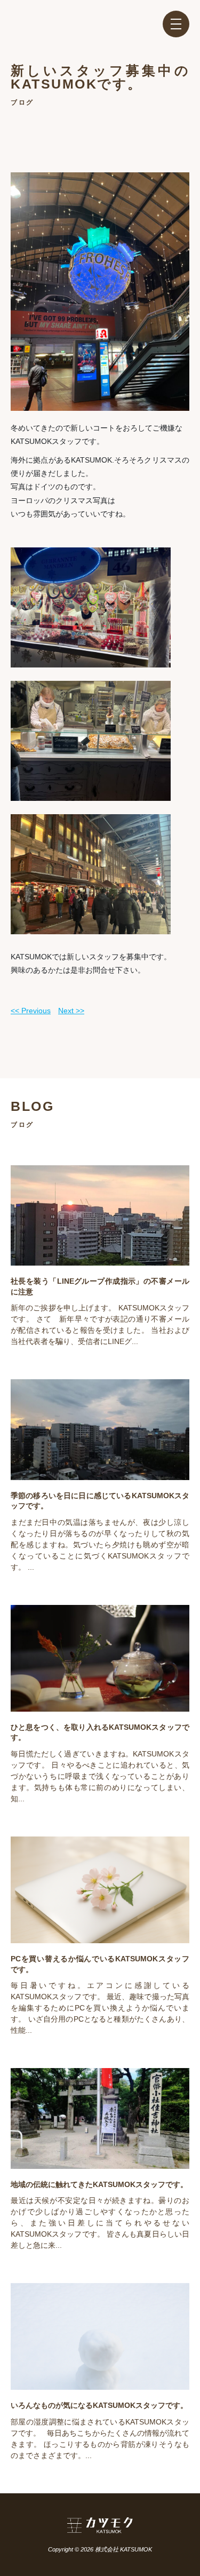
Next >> (71, 1011)
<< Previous (31, 1011)
